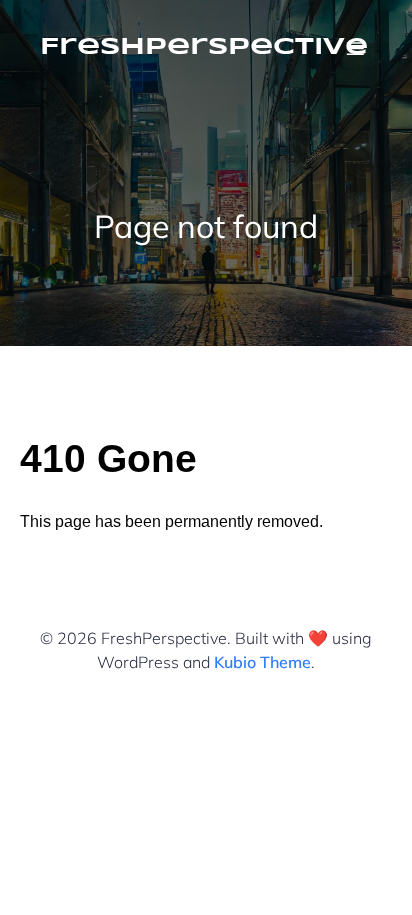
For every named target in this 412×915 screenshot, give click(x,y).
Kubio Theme (262, 662)
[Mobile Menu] (355, 48)
